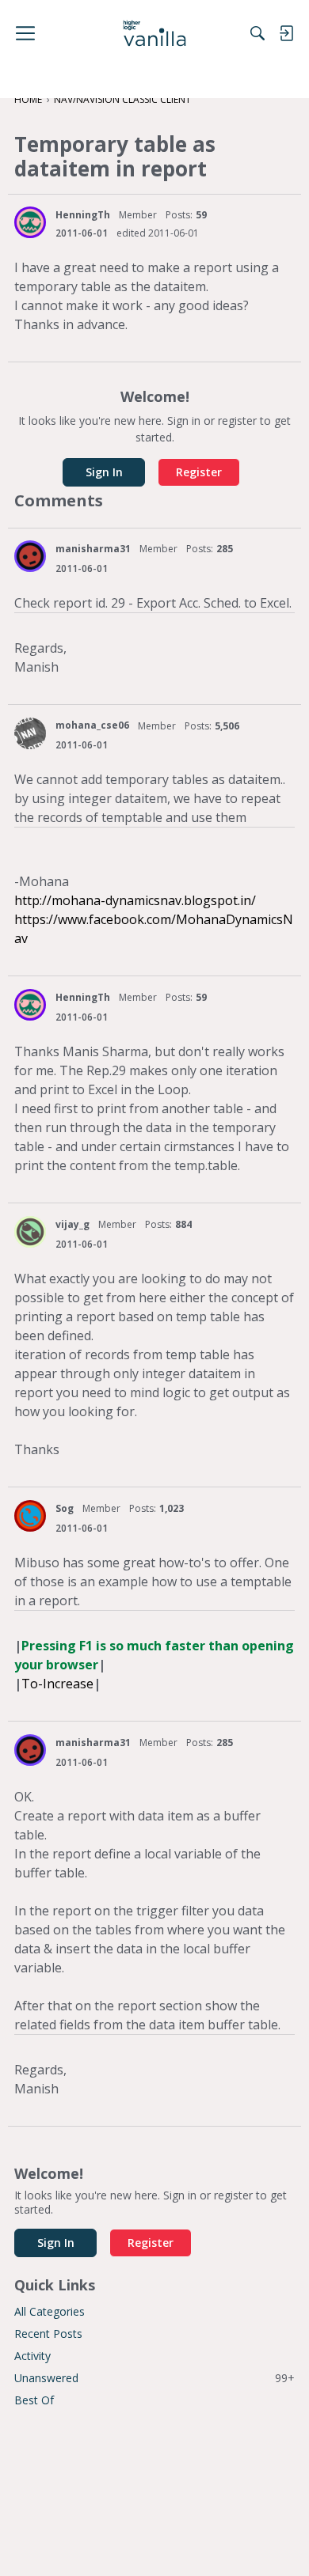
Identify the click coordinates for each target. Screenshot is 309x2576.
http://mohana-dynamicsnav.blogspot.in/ (135, 900)
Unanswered (154, 2378)
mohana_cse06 (92, 725)
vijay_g (72, 1224)
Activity (32, 2356)
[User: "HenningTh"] (30, 222)
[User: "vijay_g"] (30, 1232)
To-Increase (57, 1684)
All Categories (50, 2311)
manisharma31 (93, 549)
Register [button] (199, 472)
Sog (65, 1508)
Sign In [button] (104, 472)
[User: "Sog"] (30, 1516)
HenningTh (83, 215)
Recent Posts (48, 2334)
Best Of (34, 2400)
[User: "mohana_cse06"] (30, 733)
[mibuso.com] (155, 33)
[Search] (257, 33)
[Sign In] (286, 33)
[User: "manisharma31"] (30, 556)
